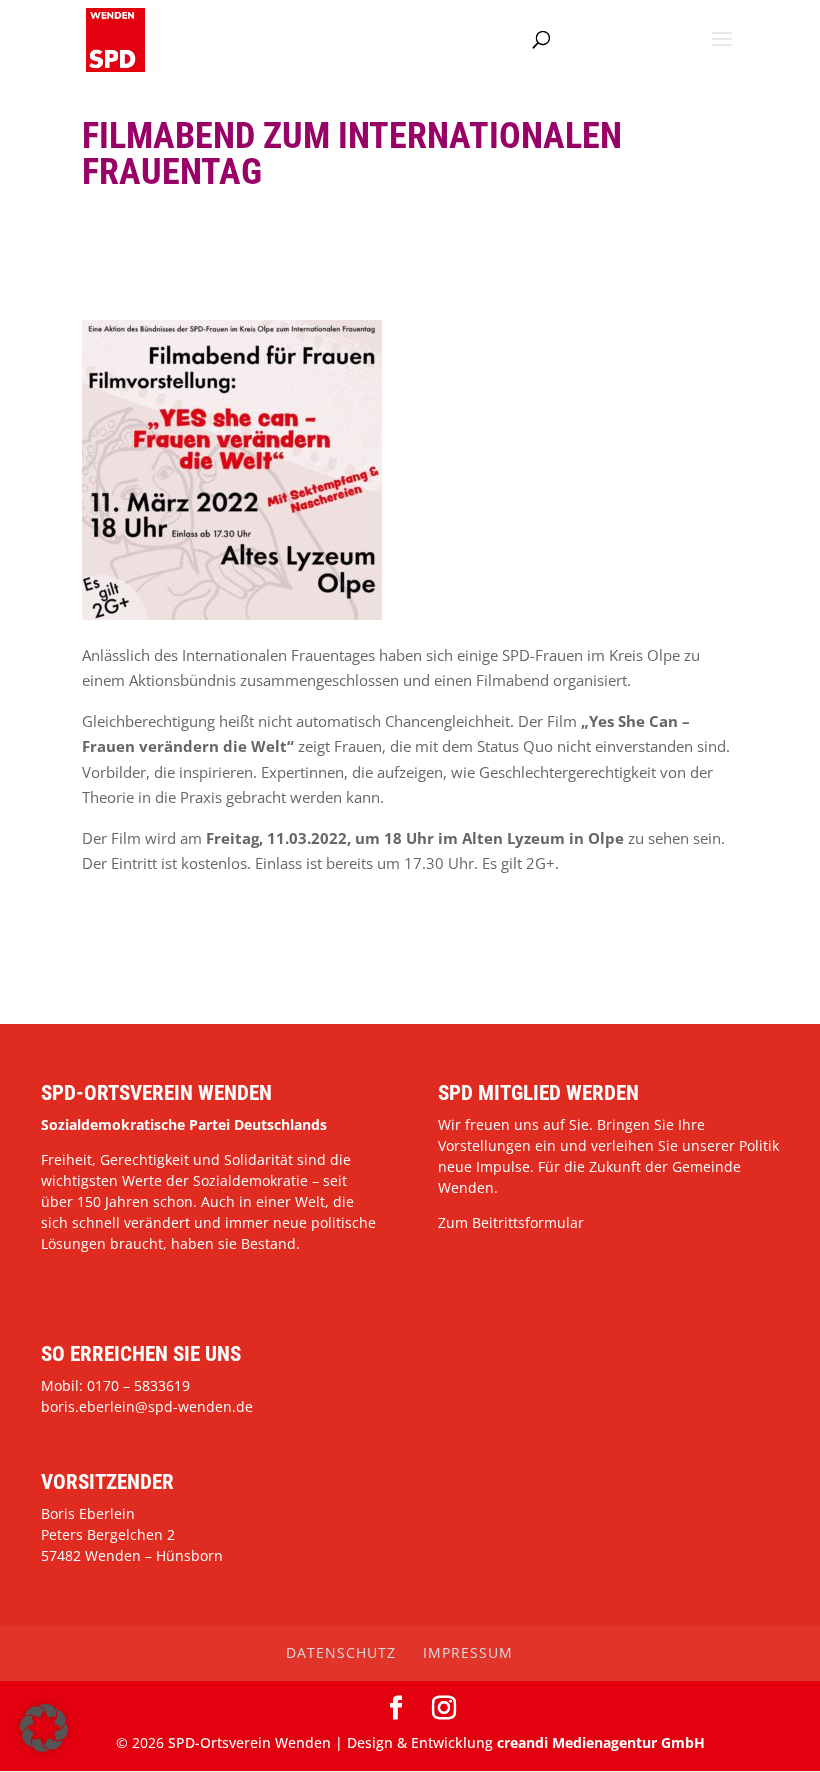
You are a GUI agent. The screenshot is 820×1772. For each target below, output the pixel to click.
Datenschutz (341, 1652)
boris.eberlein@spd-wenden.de (147, 1406)
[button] (44, 1728)
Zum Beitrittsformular (511, 1222)
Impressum (468, 1652)
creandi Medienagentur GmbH (601, 1742)
